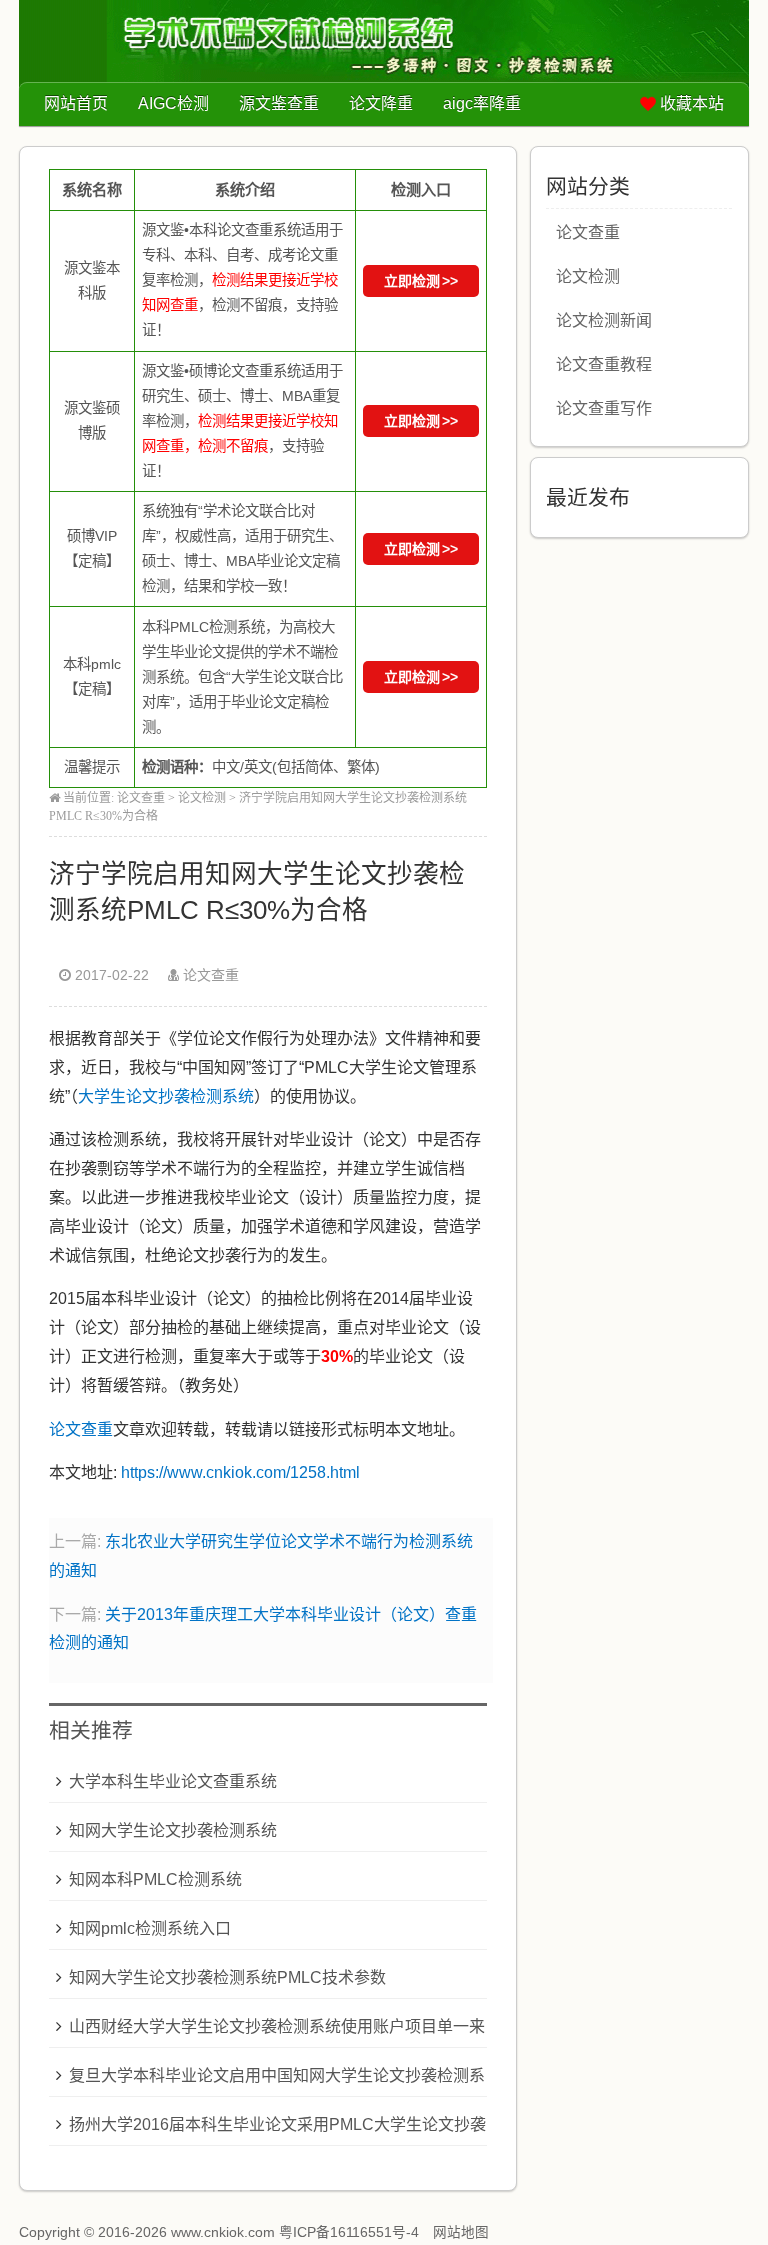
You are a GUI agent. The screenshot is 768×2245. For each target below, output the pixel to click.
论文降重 (381, 103)
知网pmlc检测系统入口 (150, 1928)
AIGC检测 (173, 103)
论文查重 (141, 798)
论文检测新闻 (604, 320)
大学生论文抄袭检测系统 (166, 1096)
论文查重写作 (604, 408)
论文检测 (202, 798)
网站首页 (76, 103)
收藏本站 (692, 103)
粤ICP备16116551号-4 (349, 2232)
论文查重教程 (604, 364)
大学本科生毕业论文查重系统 (173, 1781)
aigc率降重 (482, 103)
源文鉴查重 (279, 103)
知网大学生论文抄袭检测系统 (173, 1830)
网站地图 (461, 2232)
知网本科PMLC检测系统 (155, 1879)
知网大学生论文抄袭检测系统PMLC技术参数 (227, 1977)
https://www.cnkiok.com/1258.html (240, 1472)
